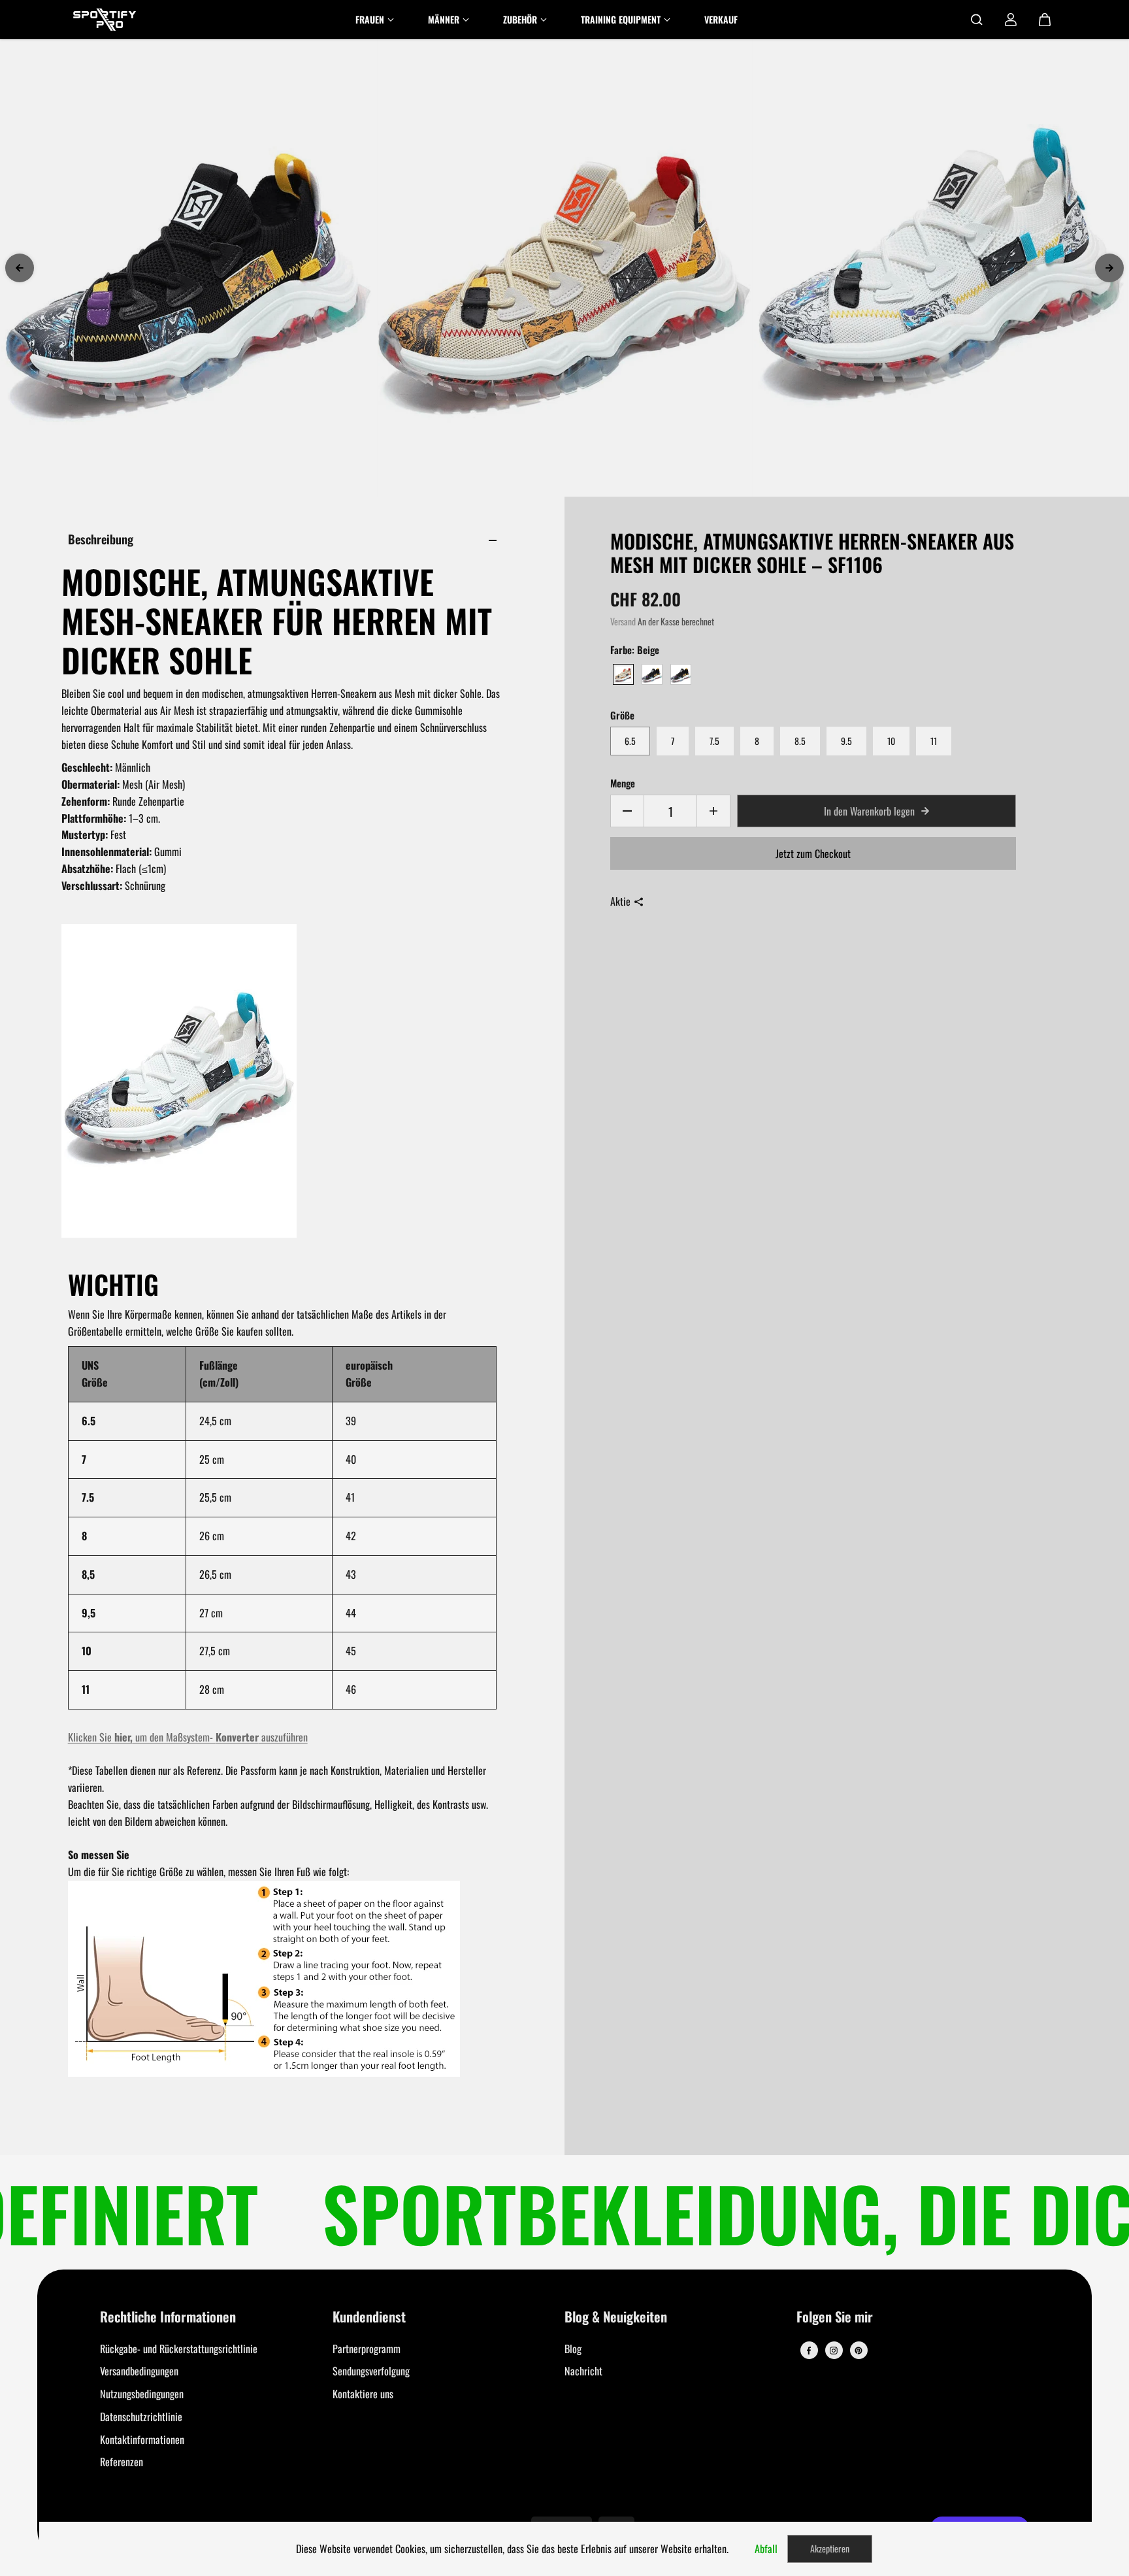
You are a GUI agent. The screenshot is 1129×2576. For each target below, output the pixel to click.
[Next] (1109, 268)
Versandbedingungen (139, 2371)
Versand (623, 621)
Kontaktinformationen (142, 2439)
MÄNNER (444, 19)
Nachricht (583, 2371)
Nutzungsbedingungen (142, 2394)
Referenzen (122, 2462)
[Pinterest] (859, 2351)
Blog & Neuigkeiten (616, 2318)
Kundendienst (369, 2318)
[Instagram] (834, 2351)
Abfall (766, 2549)
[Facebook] (809, 2351)
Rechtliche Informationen (168, 2318)
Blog (573, 2349)
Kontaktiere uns (363, 2394)
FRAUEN (370, 19)
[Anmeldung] (1011, 20)
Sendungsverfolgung (371, 2371)
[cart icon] (1045, 20)
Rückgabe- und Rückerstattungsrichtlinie (179, 2349)
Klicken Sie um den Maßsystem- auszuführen (188, 1737)
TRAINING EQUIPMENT (621, 19)
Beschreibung (101, 539)
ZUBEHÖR (520, 19)
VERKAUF (721, 19)
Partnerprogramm (367, 2349)
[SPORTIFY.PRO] (105, 20)
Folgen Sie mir (835, 2318)
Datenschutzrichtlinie (141, 2417)
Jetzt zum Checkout (813, 853)
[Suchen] (977, 20)
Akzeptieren (830, 2548)
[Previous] (20, 268)
